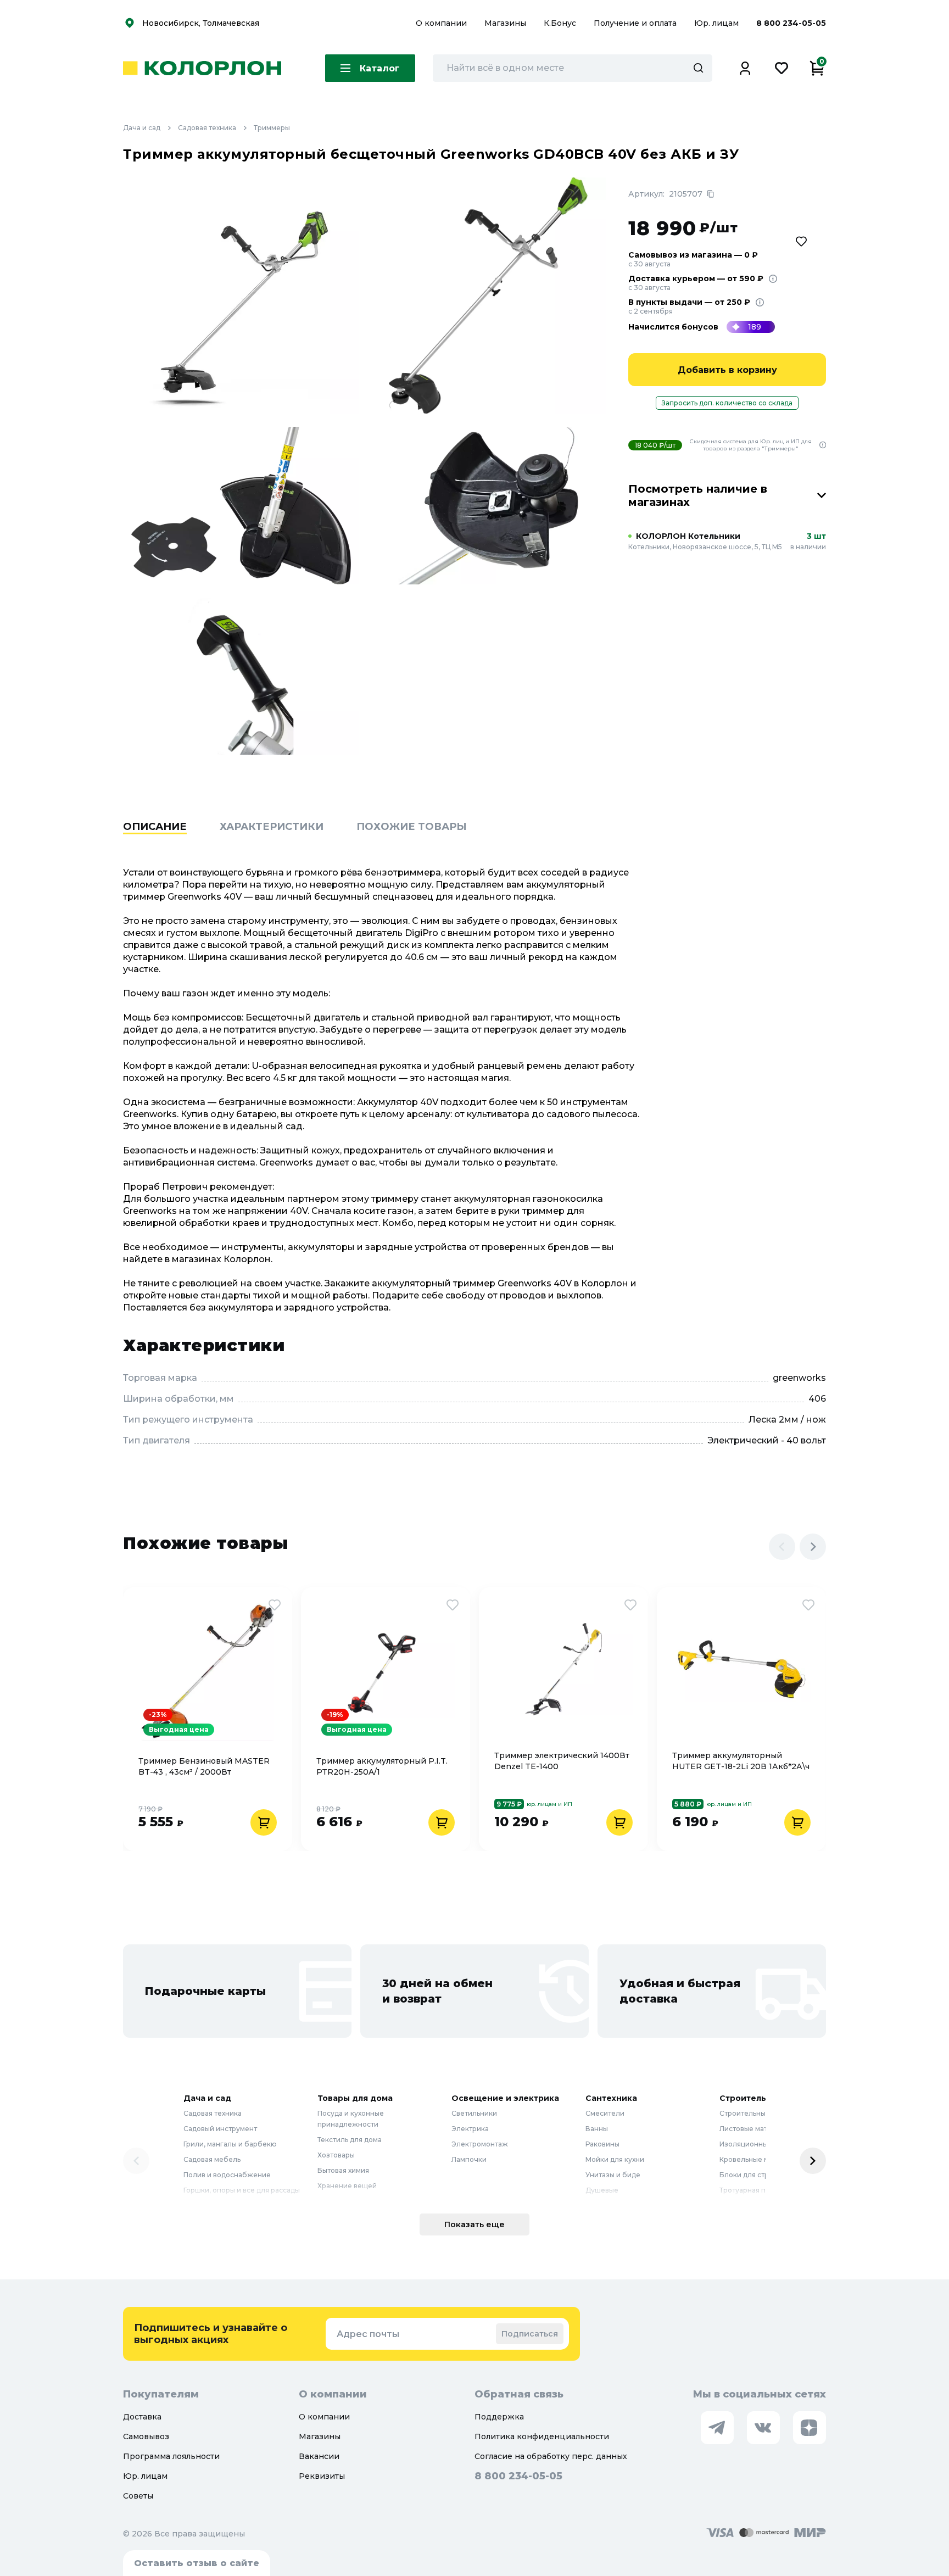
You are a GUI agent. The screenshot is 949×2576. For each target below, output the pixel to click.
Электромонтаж (480, 2144)
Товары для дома (355, 2098)
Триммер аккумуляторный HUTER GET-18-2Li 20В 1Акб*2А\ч (741, 1761)
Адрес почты (368, 2334)
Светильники (474, 2113)
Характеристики (272, 827)
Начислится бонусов (673, 327)
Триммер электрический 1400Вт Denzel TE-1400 (562, 1761)
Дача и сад (142, 128)
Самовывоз (146, 2436)
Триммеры (272, 128)
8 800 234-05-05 (791, 23)
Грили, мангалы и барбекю (230, 2144)
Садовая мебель (212, 2159)
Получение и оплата (635, 23)
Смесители (605, 2113)
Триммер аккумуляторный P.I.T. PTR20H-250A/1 (382, 1766)
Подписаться (530, 2334)
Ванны (597, 2129)
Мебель (331, 2201)
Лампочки (469, 2159)
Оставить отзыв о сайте (197, 2563)
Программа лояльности (171, 2456)
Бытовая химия (343, 2170)
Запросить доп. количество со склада (727, 403)
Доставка (142, 2417)
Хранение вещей (347, 2186)
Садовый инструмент (220, 2129)
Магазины (506, 23)
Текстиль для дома (350, 2140)
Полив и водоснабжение (227, 2175)
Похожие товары (412, 827)
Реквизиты (322, 2476)
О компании (442, 23)
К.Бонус (561, 23)
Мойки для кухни (615, 2159)
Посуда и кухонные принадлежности (351, 2119)
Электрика (470, 2129)
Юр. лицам (718, 23)
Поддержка (499, 2417)
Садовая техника (207, 128)
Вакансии (319, 2456)
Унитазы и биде (613, 2175)
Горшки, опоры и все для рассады (242, 2190)
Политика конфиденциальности (542, 2436)
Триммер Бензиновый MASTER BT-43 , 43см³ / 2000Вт (204, 1766)
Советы (138, 2496)
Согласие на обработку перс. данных (551, 2456)
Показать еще (474, 2224)
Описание (155, 827)
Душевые (602, 2190)
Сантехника (611, 2098)
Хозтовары (336, 2155)
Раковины (602, 2144)
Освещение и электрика (505, 2098)
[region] (474, 844)
